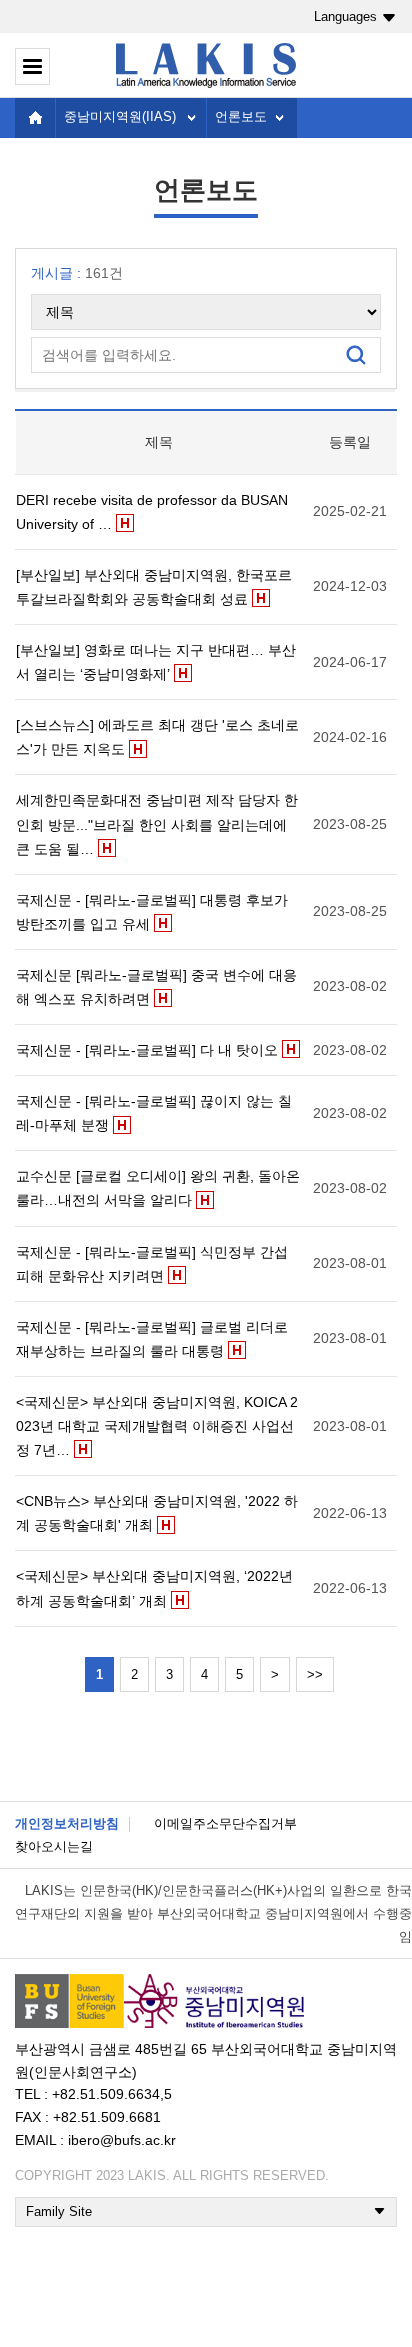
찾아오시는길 (54, 1846)
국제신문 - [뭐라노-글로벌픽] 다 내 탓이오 (147, 1050)
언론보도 (241, 116)
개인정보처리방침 (67, 1823)
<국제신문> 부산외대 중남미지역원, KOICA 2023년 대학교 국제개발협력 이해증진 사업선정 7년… (157, 1426)
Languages (345, 16)
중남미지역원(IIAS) (120, 116)
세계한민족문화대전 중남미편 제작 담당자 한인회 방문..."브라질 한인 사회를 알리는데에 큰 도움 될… (157, 824)
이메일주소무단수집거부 (225, 1823)
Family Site (59, 2211)
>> (315, 1674)
